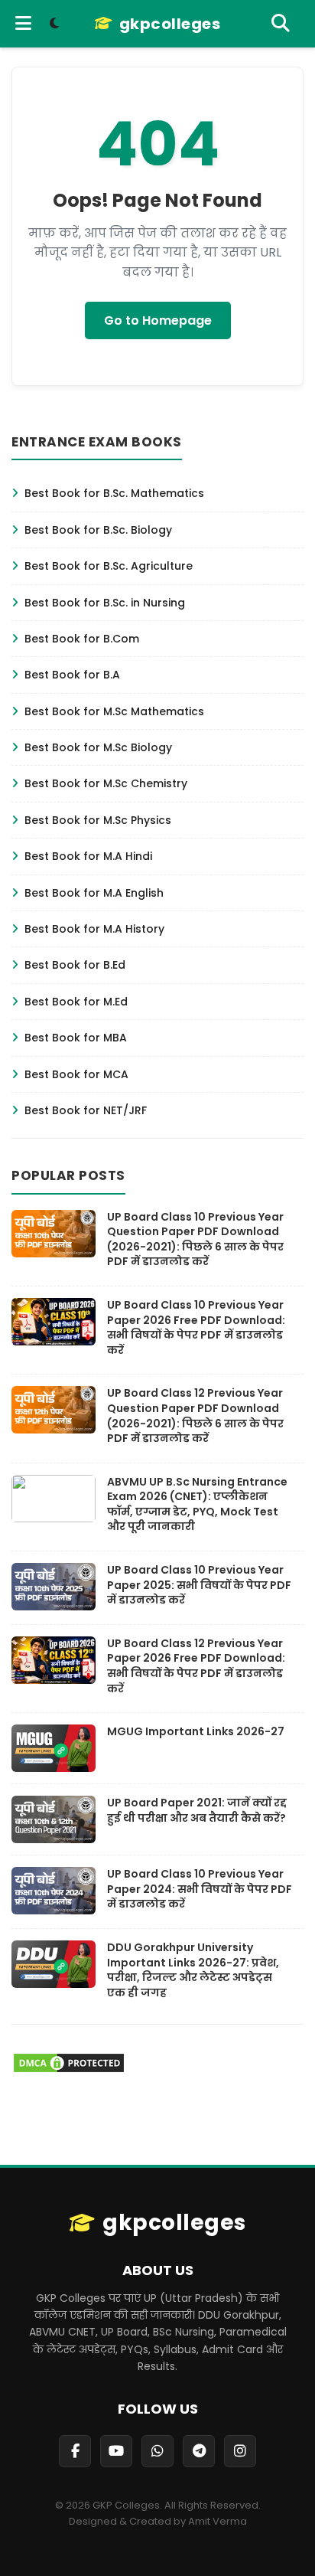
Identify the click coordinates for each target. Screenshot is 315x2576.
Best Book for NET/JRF (86, 1110)
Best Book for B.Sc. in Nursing (105, 603)
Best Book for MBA (76, 1038)
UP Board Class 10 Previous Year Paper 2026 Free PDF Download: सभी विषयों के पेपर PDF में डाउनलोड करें (196, 1327)
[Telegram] (199, 2451)
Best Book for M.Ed (76, 1002)
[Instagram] (240, 2451)
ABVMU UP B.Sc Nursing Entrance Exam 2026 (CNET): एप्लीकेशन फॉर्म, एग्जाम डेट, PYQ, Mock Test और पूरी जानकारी (197, 1504)
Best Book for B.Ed (75, 965)
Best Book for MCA (76, 1074)
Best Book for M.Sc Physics (98, 820)
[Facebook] (75, 2451)
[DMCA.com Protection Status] (69, 2070)
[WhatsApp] (157, 2451)
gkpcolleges (170, 24)
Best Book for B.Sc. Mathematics (114, 493)
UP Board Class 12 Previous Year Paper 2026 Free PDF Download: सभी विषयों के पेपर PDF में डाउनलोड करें (196, 1666)
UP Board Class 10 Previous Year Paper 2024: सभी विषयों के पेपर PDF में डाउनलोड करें (200, 1889)
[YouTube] (116, 2451)
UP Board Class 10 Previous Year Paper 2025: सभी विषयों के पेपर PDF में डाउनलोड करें (199, 1585)
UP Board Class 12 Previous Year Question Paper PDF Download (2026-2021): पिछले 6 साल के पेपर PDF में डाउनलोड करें (195, 1415)
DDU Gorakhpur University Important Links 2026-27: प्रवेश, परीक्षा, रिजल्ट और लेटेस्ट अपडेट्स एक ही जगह (193, 1970)
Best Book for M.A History (94, 929)
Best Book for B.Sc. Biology (98, 530)
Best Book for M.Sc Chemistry (106, 783)
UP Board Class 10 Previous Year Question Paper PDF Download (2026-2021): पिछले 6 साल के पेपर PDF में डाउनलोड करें (195, 1239)
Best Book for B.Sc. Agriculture (109, 566)
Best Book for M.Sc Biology (98, 747)
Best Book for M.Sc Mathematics (114, 711)
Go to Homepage (158, 320)
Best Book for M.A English (94, 893)
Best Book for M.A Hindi (88, 856)
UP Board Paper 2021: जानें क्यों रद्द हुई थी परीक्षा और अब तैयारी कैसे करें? (197, 1810)
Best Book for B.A (72, 675)
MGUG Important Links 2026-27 (196, 1731)
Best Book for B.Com (82, 639)
